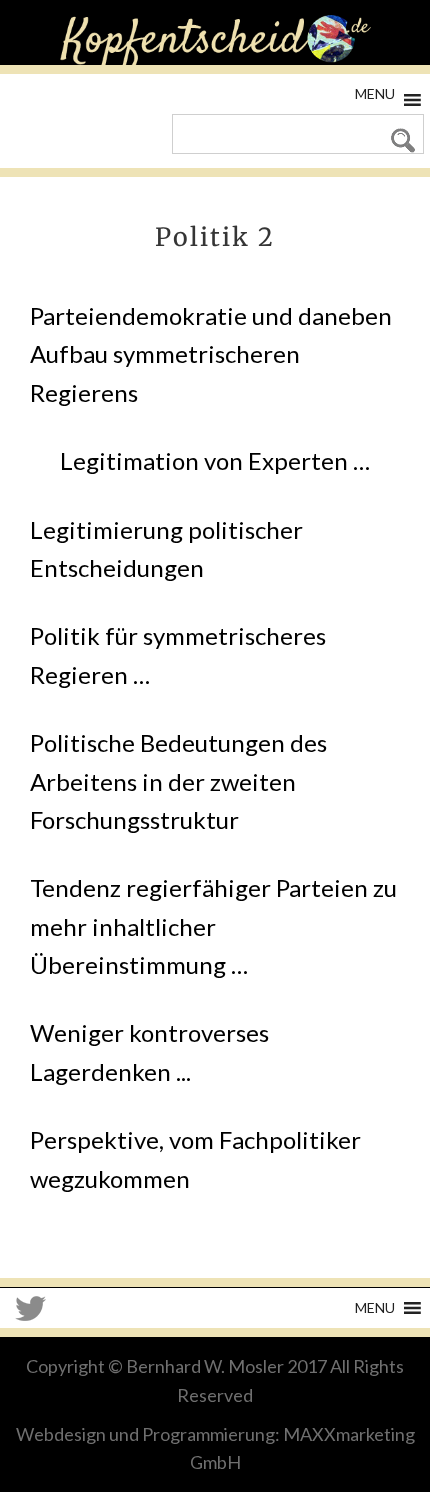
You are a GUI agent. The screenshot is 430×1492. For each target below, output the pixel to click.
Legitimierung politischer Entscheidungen (166, 548)
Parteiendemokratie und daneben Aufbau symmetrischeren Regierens (211, 354)
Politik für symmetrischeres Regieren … (178, 654)
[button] (375, 94)
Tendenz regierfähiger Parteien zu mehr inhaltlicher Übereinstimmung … (213, 926)
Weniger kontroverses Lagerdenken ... (149, 1051)
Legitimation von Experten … (215, 460)
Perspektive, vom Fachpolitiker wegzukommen (195, 1158)
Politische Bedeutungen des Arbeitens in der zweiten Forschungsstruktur (178, 781)
